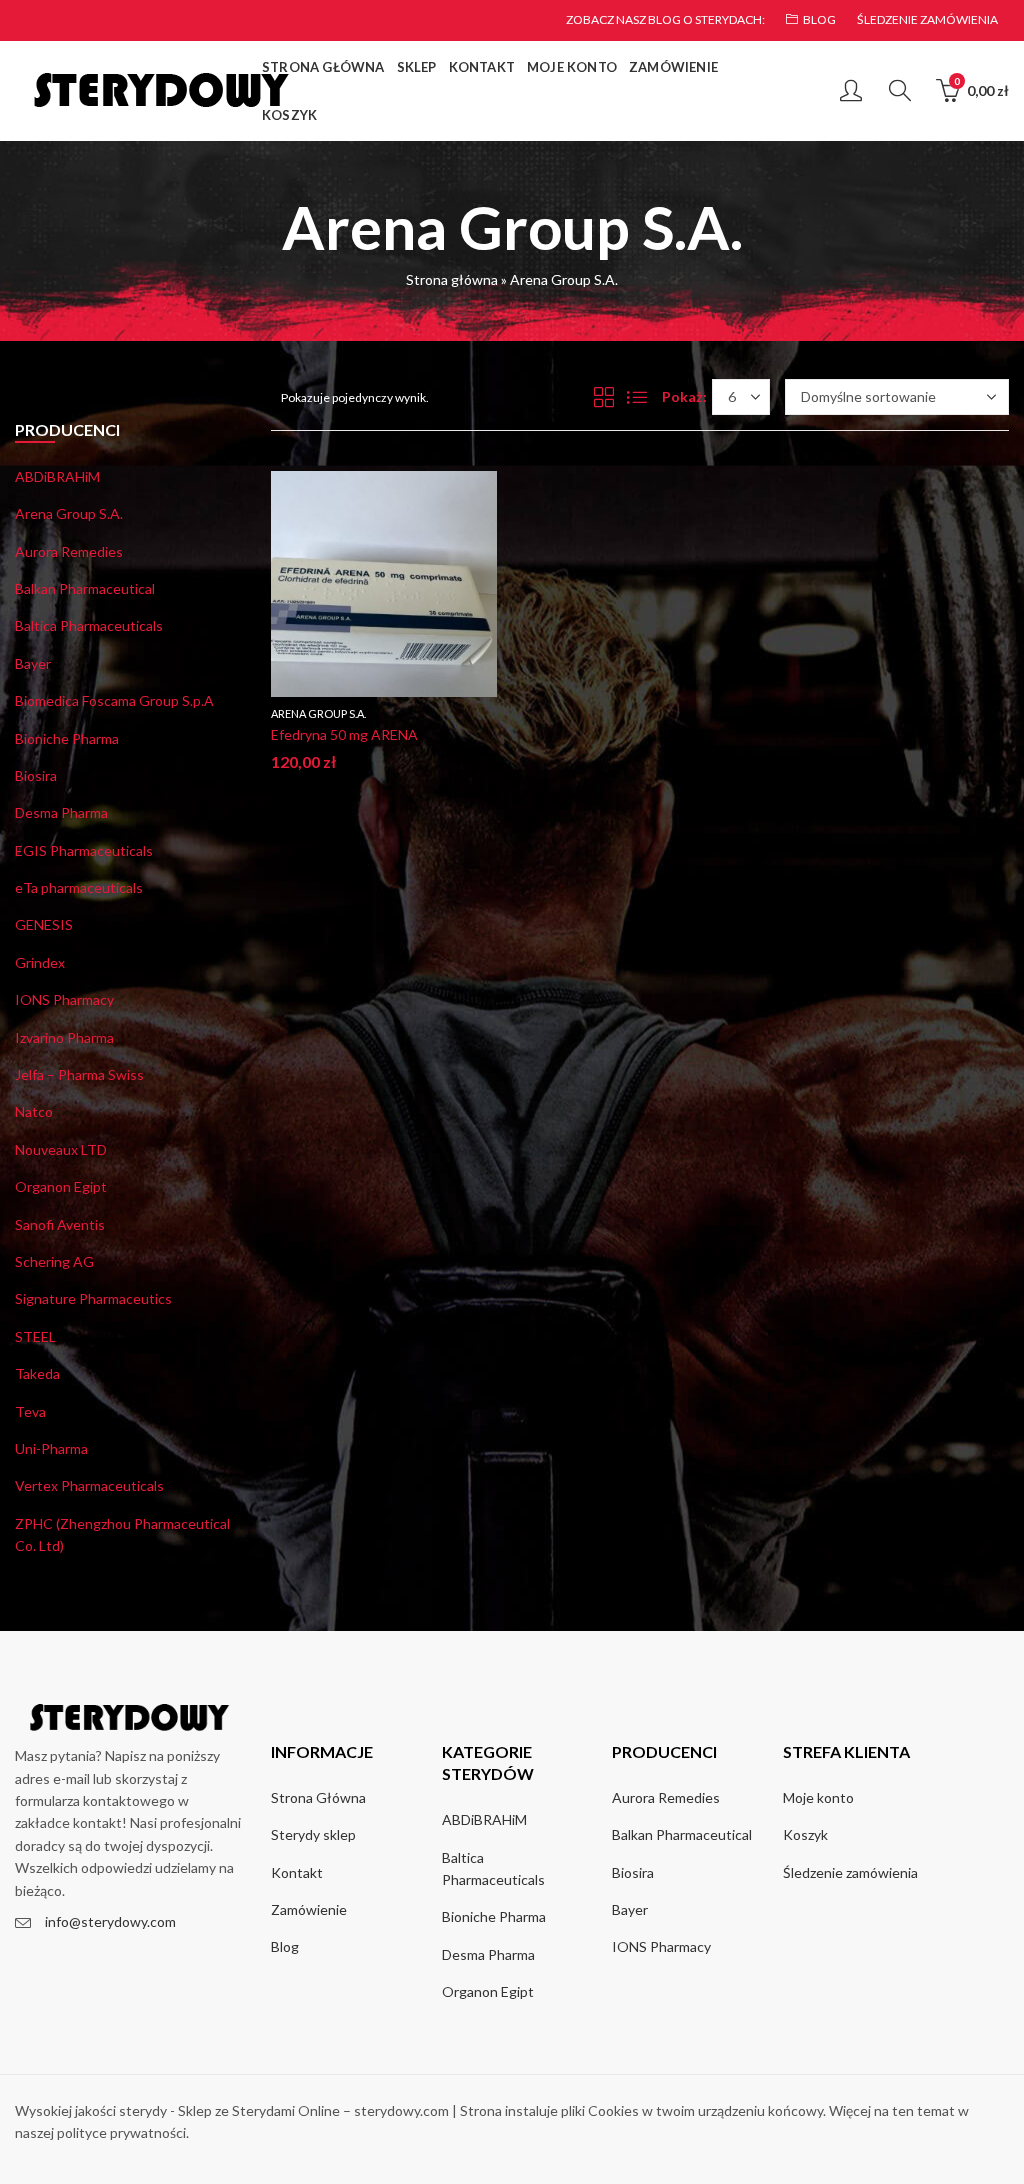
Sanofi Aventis (60, 1224)
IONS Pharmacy (64, 999)
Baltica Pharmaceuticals (89, 625)
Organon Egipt (61, 1186)
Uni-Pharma (51, 1448)
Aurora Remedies (69, 551)
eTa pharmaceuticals (79, 887)
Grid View (604, 397)
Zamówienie (309, 1909)
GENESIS (44, 924)
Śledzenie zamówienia (850, 1872)
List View (637, 397)
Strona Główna (318, 1797)
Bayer (33, 663)
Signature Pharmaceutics (93, 1298)
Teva (30, 1411)
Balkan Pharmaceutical (85, 588)
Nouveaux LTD (61, 1149)
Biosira (36, 775)
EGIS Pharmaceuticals (84, 850)
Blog (285, 1946)
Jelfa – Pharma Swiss (79, 1074)
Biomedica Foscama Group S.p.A (114, 700)
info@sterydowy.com (110, 1921)
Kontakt (297, 1872)
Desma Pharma (61, 812)
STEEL (35, 1336)
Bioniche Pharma (67, 738)
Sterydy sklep (313, 1834)
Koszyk (805, 1834)
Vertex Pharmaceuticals (89, 1485)
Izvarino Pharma (64, 1037)
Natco (34, 1111)
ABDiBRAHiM (57, 476)
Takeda (37, 1373)
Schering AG (54, 1261)
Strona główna (452, 279)
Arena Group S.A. (318, 713)
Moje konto (818, 1797)
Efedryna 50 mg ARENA (344, 734)
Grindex (40, 962)
